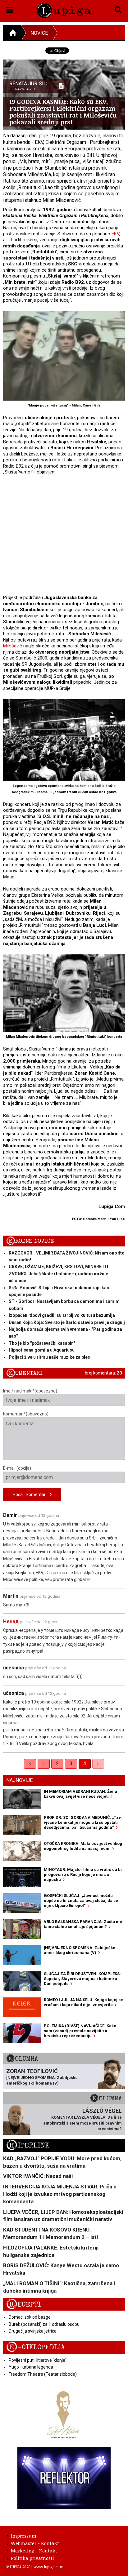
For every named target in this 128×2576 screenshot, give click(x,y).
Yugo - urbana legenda (31, 2367)
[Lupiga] (64, 9)
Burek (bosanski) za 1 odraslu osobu (44, 2324)
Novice (39, 33)
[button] (10, 9)
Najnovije (19, 1780)
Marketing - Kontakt (34, 2551)
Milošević (13, 646)
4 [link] (85, 1763)
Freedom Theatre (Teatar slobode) (43, 2374)
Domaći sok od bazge (30, 2317)
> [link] (98, 1763)
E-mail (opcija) (17, 1468)
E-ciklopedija (35, 2347)
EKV (115, 234)
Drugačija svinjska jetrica (33, 2331)
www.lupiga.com (48, 2567)
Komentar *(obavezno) (26, 1414)
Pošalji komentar (31, 1495)
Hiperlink (28, 2145)
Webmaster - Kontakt (35, 2543)
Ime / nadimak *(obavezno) (30, 1391)
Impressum (24, 2536)
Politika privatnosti (32, 2558)
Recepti (24, 2305)
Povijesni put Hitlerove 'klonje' (37, 2360)
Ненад (11, 1621)
